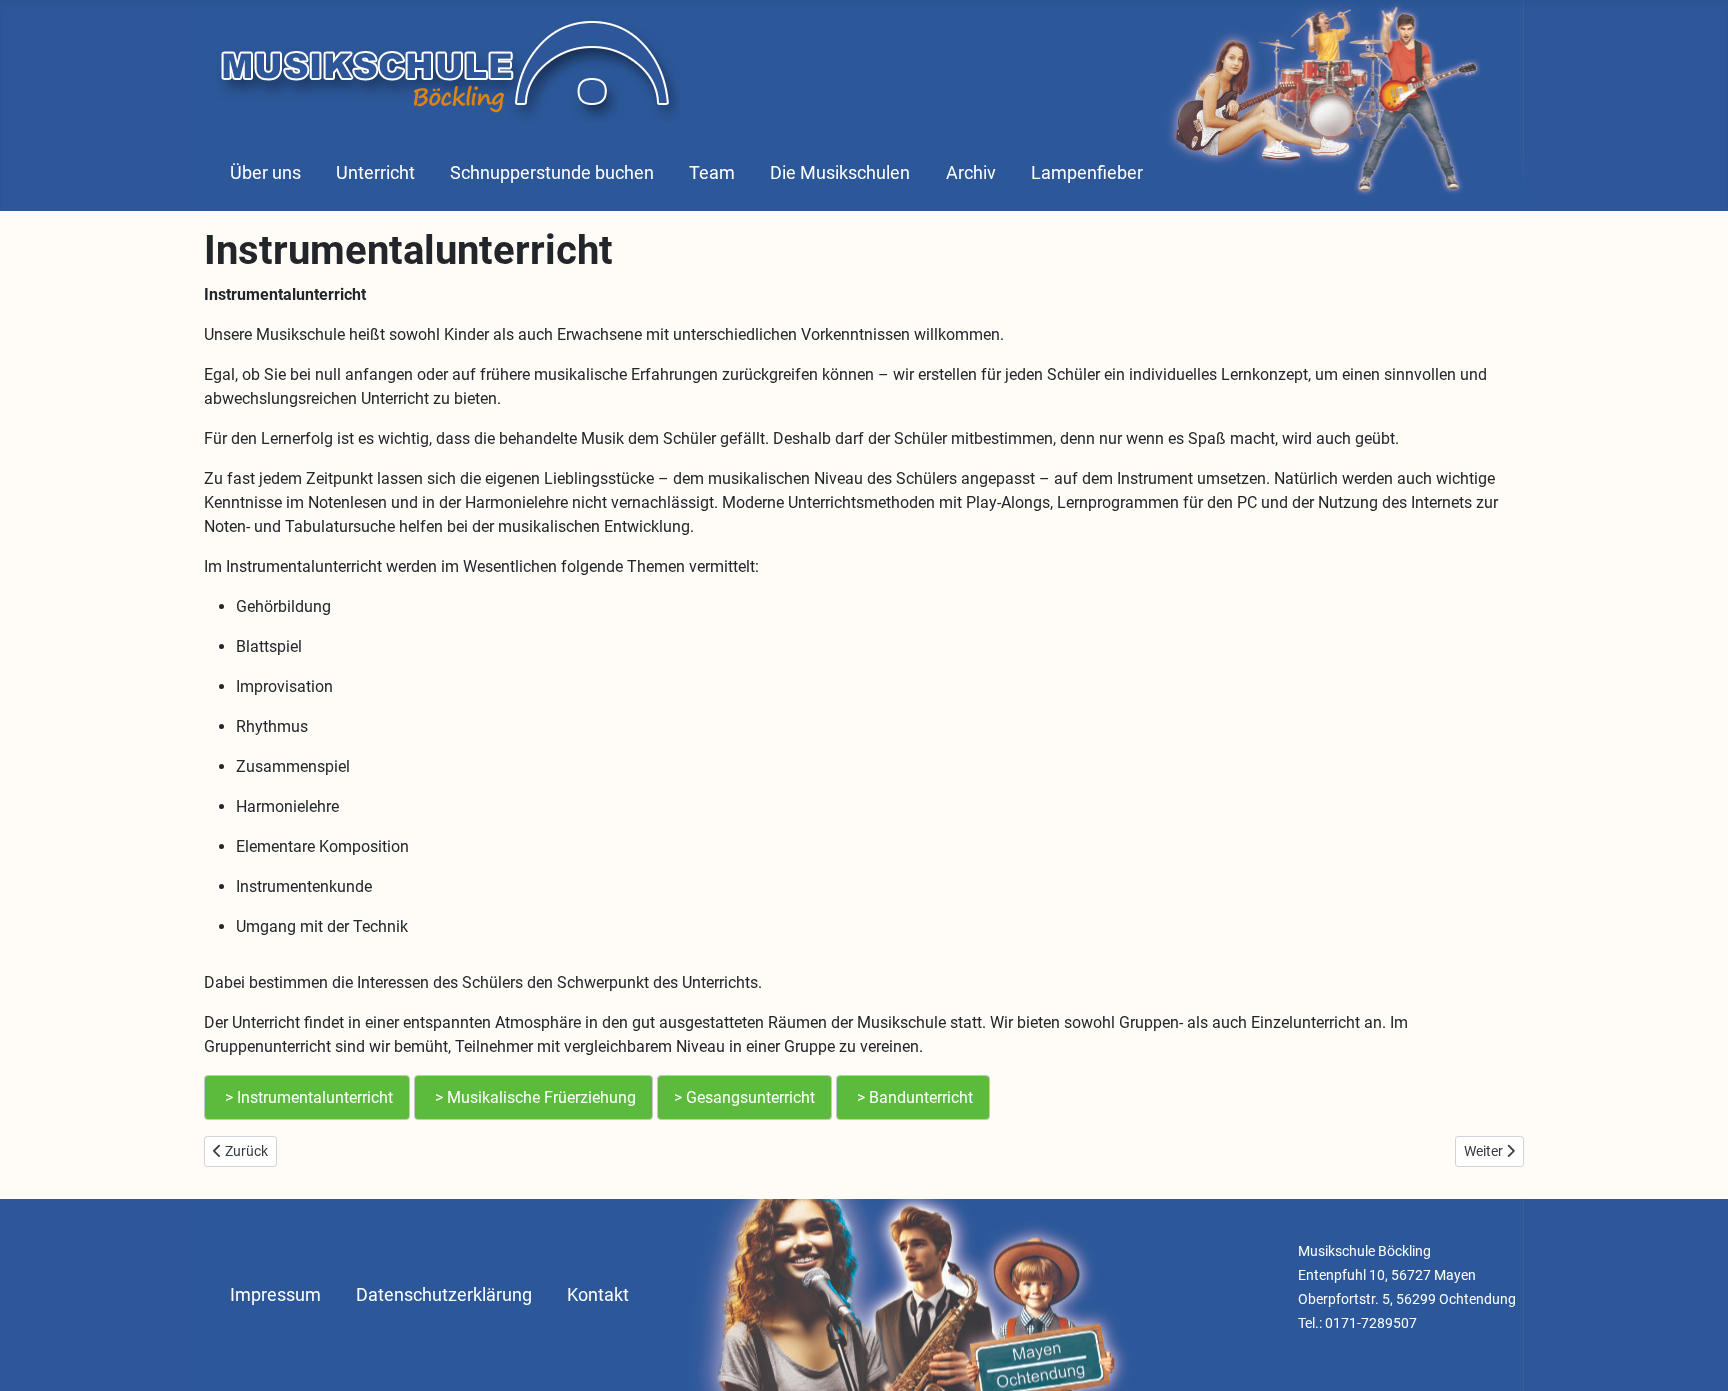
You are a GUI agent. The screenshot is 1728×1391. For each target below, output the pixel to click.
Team (712, 173)
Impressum (275, 1295)
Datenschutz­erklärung (444, 1295)
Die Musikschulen (840, 173)
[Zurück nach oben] (1693, 1354)
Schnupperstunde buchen (552, 173)
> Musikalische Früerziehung (533, 1097)
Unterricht (375, 173)
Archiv (971, 173)
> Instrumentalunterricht (307, 1097)
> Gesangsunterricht (744, 1097)
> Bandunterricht (913, 1097)
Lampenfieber (1087, 173)
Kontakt (598, 1295)
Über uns (265, 173)
